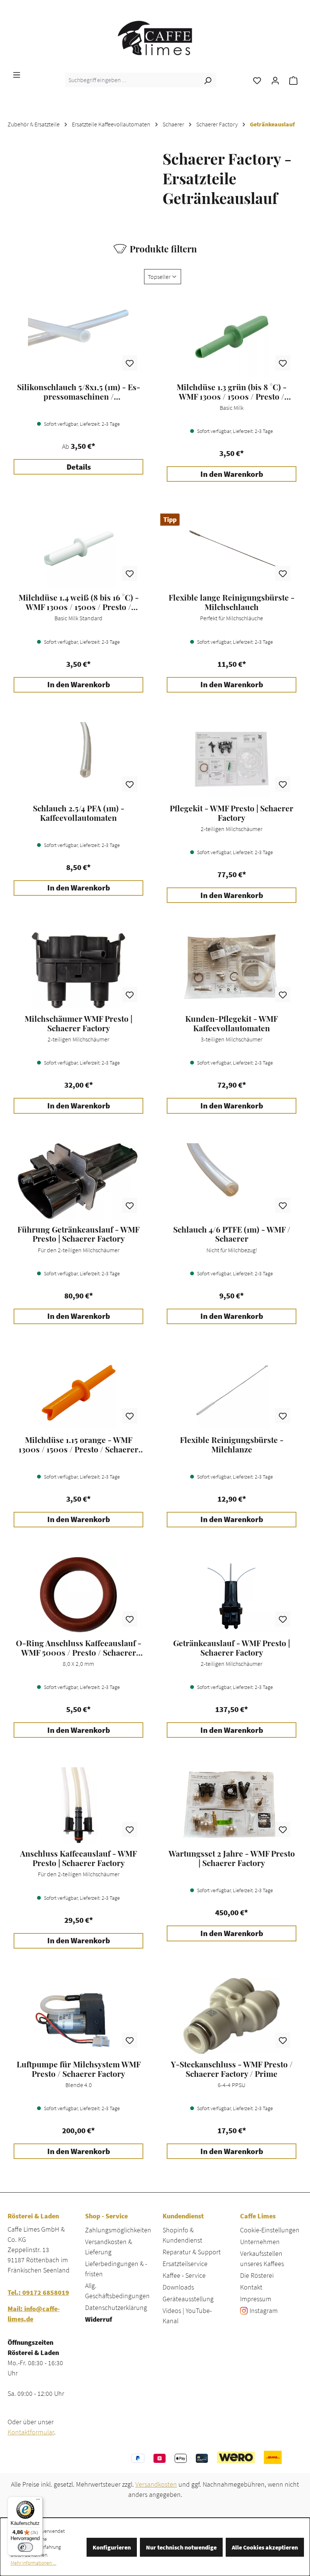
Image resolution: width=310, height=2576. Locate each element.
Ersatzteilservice (185, 2264)
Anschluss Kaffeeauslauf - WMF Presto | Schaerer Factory (78, 1858)
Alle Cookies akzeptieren (265, 2547)
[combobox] (132, 80)
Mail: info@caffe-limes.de (34, 2314)
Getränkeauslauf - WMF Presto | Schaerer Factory (232, 1648)
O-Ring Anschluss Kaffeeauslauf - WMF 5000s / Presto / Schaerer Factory (79, 1648)
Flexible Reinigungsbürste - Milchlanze (232, 1444)
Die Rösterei (257, 2275)
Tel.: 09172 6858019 (38, 2292)
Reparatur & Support (192, 2252)
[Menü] (17, 74)
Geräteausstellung (188, 2299)
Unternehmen (260, 2242)
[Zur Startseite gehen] (155, 38)
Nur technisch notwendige (181, 2547)
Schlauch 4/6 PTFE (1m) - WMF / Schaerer (232, 1234)
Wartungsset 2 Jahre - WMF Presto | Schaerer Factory (232, 1858)
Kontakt (251, 2287)
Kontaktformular (31, 2432)
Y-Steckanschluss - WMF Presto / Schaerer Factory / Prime (232, 2069)
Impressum (256, 2299)
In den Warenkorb (232, 474)
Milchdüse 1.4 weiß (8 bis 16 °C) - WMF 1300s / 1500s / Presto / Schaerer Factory (79, 602)
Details (79, 467)
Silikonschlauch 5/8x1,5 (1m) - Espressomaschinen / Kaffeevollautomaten (79, 392)
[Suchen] (208, 80)
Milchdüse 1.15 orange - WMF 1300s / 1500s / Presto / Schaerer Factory (78, 1444)
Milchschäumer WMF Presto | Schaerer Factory (78, 1023)
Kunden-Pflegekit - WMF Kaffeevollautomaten (232, 1023)
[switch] (25, 2547)
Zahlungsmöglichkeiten (118, 2230)
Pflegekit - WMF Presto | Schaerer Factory (232, 813)
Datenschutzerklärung (116, 2308)
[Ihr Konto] (275, 80)
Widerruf (98, 2319)
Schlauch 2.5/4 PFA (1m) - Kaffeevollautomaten (79, 813)
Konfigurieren (112, 2547)
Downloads (178, 2287)
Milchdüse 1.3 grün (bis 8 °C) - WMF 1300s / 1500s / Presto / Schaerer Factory (232, 392)
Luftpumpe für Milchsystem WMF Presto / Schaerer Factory (79, 2069)
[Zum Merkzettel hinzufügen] (130, 363)
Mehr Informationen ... (33, 2563)
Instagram (264, 2311)
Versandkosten (156, 2484)
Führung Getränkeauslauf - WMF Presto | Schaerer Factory (78, 1234)
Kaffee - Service (184, 2275)
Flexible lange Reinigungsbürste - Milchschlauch (232, 602)
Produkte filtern (163, 249)
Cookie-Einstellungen (270, 2230)
